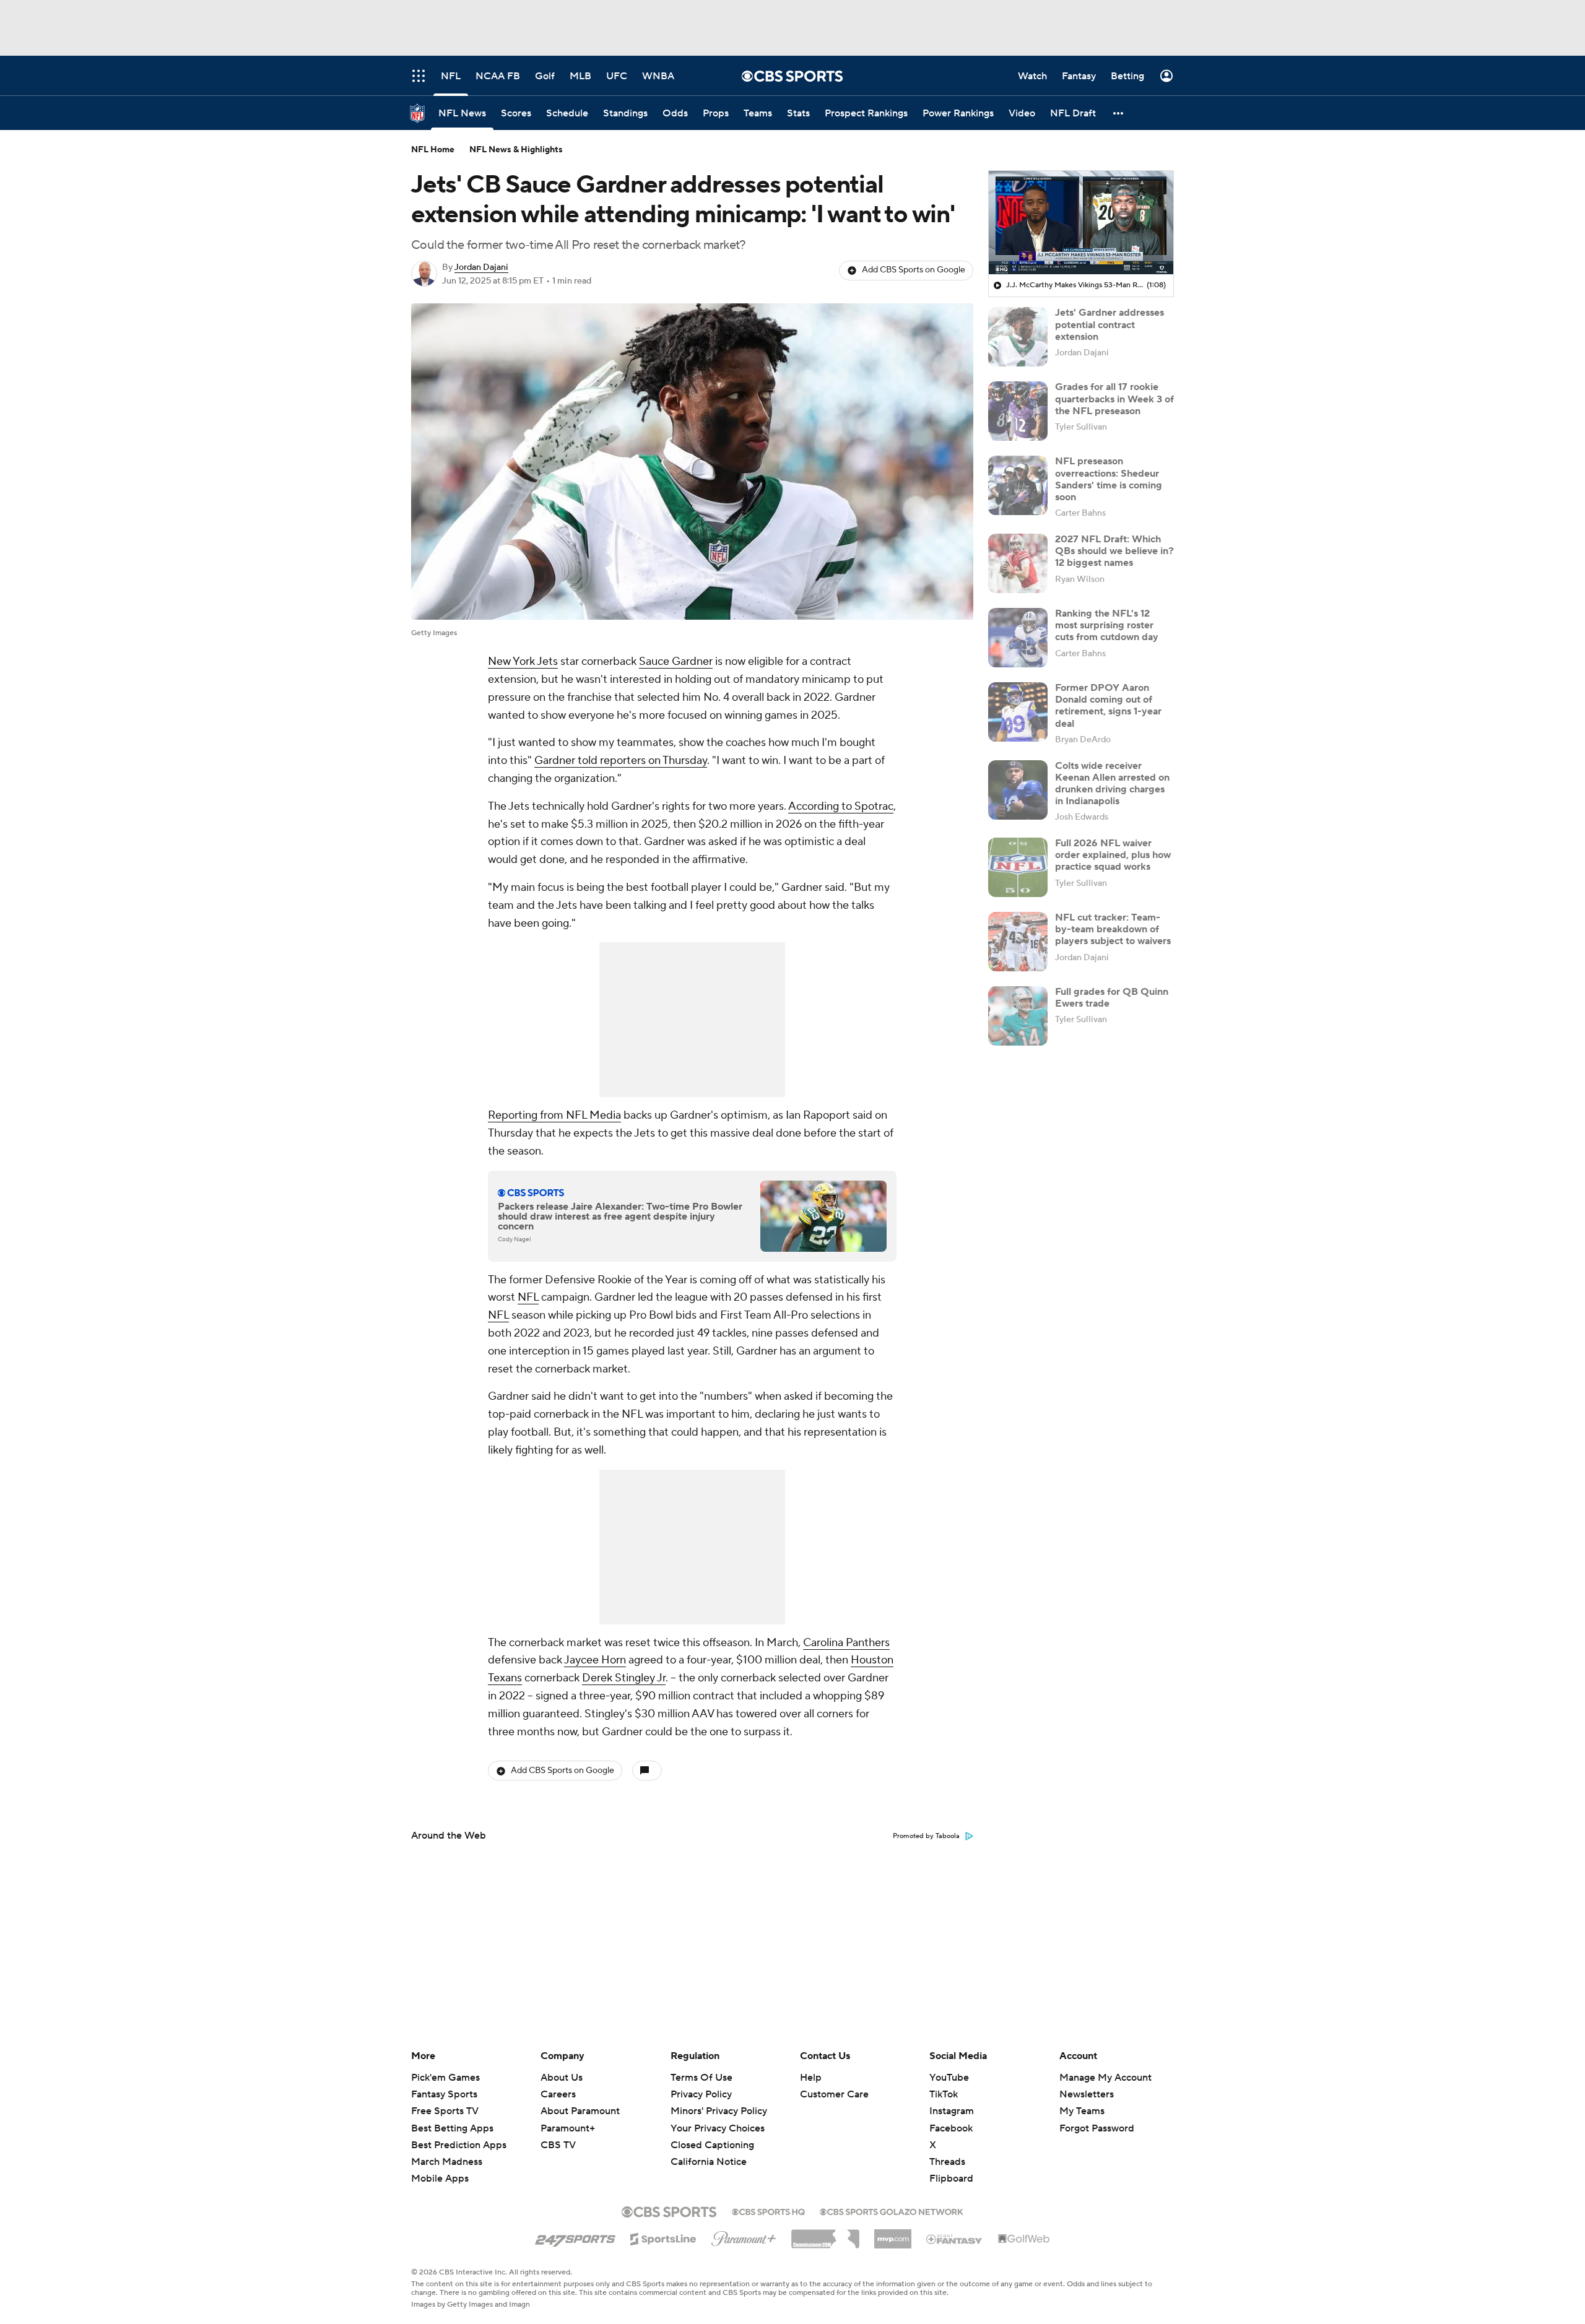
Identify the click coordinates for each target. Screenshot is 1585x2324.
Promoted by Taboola (926, 1836)
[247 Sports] (575, 2237)
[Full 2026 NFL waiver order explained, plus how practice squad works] (1018, 867)
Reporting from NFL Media (554, 1115)
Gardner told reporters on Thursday (621, 761)
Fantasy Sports (444, 2094)
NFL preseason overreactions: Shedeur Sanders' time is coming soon (1109, 479)
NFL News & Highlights (516, 150)
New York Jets (523, 661)
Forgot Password (1097, 2128)
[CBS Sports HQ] (768, 2211)
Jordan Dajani (481, 267)
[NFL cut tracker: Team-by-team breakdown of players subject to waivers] (1018, 942)
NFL (528, 1297)
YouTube (949, 2078)
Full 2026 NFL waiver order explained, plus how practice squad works (1113, 855)
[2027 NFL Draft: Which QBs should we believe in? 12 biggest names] (1018, 563)
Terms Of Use (701, 2078)
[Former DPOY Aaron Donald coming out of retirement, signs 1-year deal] (1018, 712)
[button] (1119, 113)
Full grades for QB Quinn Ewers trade (1112, 998)
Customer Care (834, 2094)
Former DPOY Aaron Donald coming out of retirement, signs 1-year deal (1108, 706)
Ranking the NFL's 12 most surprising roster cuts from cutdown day (1107, 625)
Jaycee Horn (595, 1660)
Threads (947, 2162)
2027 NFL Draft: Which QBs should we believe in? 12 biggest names (1114, 551)
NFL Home (433, 150)
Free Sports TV (445, 2111)
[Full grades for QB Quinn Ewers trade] (1018, 1016)
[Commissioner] (825, 2234)
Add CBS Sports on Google (914, 270)
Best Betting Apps (452, 2128)
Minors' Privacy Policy (719, 2111)
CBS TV (558, 2145)
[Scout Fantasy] (955, 2239)
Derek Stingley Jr (624, 1678)
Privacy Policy (701, 2094)
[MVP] (893, 2234)
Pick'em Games (445, 2078)
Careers (558, 2094)
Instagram (952, 2111)
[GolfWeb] (1024, 2239)
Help (811, 2078)
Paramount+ (568, 2128)
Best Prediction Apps (459, 2145)
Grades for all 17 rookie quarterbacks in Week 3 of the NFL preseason (1114, 399)
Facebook (951, 2128)
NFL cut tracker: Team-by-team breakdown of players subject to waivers (1113, 929)
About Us (562, 2078)
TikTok (944, 2094)
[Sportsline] (663, 2237)
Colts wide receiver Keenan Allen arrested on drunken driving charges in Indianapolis (1112, 784)
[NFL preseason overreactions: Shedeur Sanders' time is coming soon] (1018, 485)
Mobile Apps (440, 2179)
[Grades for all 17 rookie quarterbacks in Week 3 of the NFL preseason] (1018, 411)
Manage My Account (1105, 2078)
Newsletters (1087, 2094)
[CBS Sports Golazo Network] (892, 2211)
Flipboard (951, 2179)
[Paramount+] (744, 2236)
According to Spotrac (841, 806)
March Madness (447, 2162)
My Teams (1082, 2111)
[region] (1081, 223)
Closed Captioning (712, 2133)
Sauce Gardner (676, 661)
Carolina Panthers (846, 1643)
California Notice (709, 2150)
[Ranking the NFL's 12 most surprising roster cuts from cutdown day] (1018, 638)
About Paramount (580, 2111)
